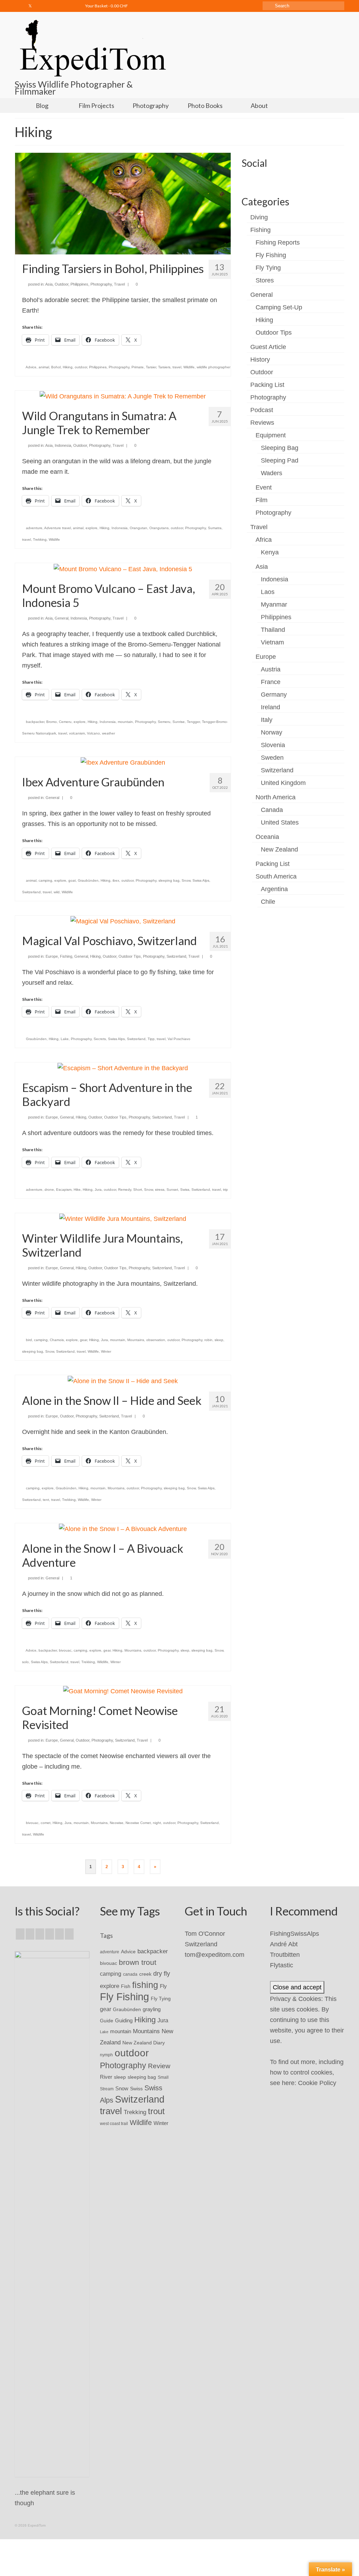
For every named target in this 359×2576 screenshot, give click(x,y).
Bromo (52, 722)
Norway (272, 732)
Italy (267, 720)
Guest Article (268, 347)
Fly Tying (268, 268)
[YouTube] (59, 1934)
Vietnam (272, 642)
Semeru (164, 722)
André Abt (284, 1944)
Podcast (262, 410)
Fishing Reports (278, 242)
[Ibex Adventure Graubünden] (123, 762)
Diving (259, 217)
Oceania (267, 837)
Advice (31, 367)
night (157, 1823)
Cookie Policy (317, 2083)
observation (156, 1340)
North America (276, 797)
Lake (65, 1039)
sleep (219, 1340)
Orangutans (159, 528)
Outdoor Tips (130, 956)
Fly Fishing (271, 255)
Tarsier (151, 367)
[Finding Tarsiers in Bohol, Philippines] (123, 203)
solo (25, 1662)
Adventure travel (57, 528)
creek (145, 1974)
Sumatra (215, 528)
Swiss (185, 1190)
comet (46, 1823)
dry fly (162, 1974)
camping (45, 880)
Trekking (40, 539)
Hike (77, 1190)
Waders (272, 473)
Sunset (172, 1190)
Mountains (136, 1340)
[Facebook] (20, 6)
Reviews (262, 423)
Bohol (56, 367)
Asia (49, 284)
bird (29, 1340)
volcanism (77, 733)
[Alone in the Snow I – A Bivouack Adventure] (123, 1529)
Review (159, 2066)
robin (208, 1340)
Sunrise (179, 722)
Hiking (68, 367)
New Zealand (279, 849)
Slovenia (273, 745)
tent (46, 1500)
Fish (126, 1986)
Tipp (151, 1039)
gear (83, 1340)
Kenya (270, 552)
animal (44, 367)
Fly (163, 1986)
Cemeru (65, 722)
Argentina (274, 889)
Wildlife (189, 367)
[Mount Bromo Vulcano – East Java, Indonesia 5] (123, 568)
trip (225, 1190)
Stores (265, 280)
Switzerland (31, 892)
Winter (106, 1351)
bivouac (65, 1650)
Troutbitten (285, 1955)
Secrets (100, 1039)
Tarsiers (164, 367)
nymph (106, 2055)
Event (264, 487)
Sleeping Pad (280, 460)
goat (72, 880)
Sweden (272, 758)
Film (262, 500)
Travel (119, 284)
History (260, 360)
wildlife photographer (214, 367)
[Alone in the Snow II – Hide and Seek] (123, 1380)
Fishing (66, 956)
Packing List (267, 385)
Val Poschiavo (179, 1039)
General (62, 618)
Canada (272, 810)
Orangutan (138, 528)
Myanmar (274, 604)
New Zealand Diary (144, 2043)
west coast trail (114, 2124)
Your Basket (106, 6)
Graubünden (88, 880)
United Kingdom (283, 783)
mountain (125, 722)
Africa (264, 540)
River (106, 2077)
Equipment (271, 435)
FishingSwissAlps (294, 1934)
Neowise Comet (138, 1823)
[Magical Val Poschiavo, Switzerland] (123, 921)
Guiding (124, 2021)
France (271, 682)
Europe (52, 956)
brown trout (138, 1962)
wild (57, 892)
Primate (138, 367)
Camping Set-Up (279, 307)
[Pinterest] (69, 1934)
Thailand (273, 630)
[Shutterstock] (71, 6)
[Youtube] (51, 6)
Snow (186, 880)
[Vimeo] (61, 6)
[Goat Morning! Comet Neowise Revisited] (123, 1691)
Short (138, 1190)
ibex (116, 880)
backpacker (35, 722)
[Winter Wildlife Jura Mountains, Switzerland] (123, 1218)
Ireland (270, 707)
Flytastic (282, 1965)
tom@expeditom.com (215, 1955)
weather (109, 733)
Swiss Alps (201, 880)
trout (156, 2111)
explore (92, 528)
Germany (274, 695)
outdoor (81, 367)
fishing (145, 1985)
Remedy (125, 1190)
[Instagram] (40, 6)
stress (160, 1190)
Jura (98, 1190)
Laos (268, 592)
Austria (271, 669)
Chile (268, 902)
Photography (101, 284)
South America (276, 876)
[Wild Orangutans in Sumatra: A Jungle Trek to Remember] (123, 396)
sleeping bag (169, 880)
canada (130, 1974)
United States (280, 822)
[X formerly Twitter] (30, 1934)
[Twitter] (30, 6)
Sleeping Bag (280, 448)
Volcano (93, 733)
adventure (34, 528)
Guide (107, 2021)
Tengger (193, 722)
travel (177, 367)
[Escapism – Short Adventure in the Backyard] (123, 1068)
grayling (152, 2009)
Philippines (79, 284)
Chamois (57, 1340)
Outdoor (62, 284)
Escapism (64, 1190)
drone (49, 1190)
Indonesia (63, 445)
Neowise (117, 1823)
